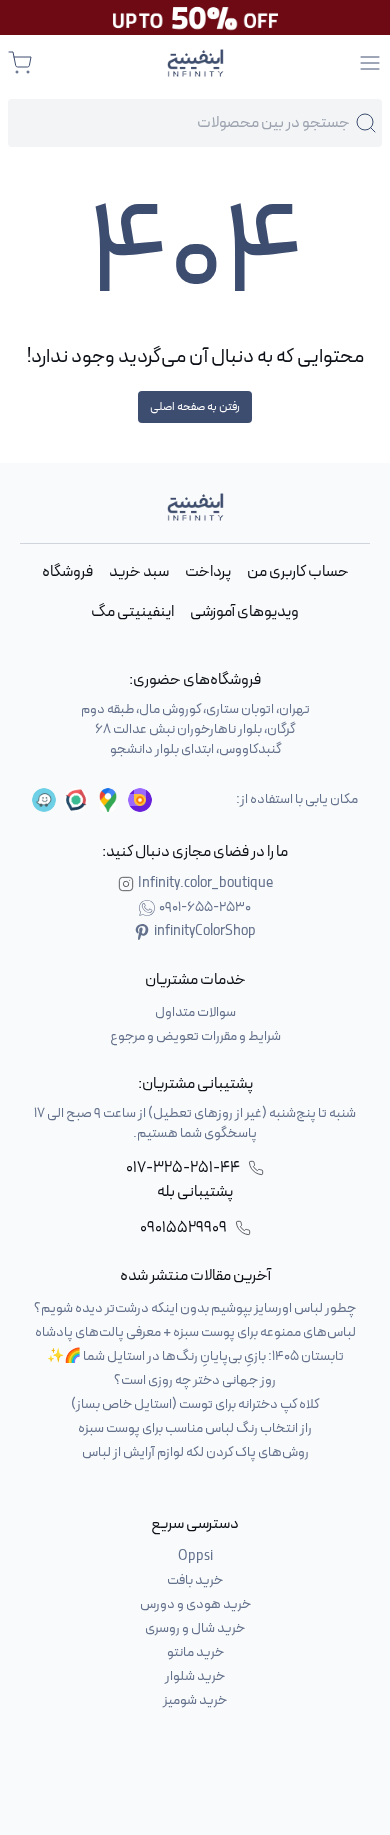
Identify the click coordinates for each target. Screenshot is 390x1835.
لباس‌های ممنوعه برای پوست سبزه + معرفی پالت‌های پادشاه (195, 1332)
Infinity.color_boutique (205, 884)
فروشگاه (67, 572)
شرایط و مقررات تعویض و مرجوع (195, 1036)
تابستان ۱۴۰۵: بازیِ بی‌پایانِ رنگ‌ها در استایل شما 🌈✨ (195, 1356)
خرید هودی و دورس (195, 1604)
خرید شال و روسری (195, 1628)
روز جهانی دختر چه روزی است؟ (195, 1380)
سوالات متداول (195, 1012)
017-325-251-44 (183, 1168)
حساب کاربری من (298, 572)
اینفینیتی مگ (132, 612)
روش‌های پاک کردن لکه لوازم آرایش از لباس (195, 1452)
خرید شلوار (195, 1676)
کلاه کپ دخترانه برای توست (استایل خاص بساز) (195, 1404)
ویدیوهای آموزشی (244, 612)
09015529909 (183, 1228)
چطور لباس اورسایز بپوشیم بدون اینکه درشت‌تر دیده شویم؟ (195, 1308)
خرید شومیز (195, 1700)
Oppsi (195, 1556)
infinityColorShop (205, 932)
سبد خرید (139, 572)
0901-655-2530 (205, 908)
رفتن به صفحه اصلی (195, 407)
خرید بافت (195, 1580)
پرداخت (208, 572)
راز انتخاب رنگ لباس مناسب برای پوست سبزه (195, 1428)
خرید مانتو (195, 1652)
